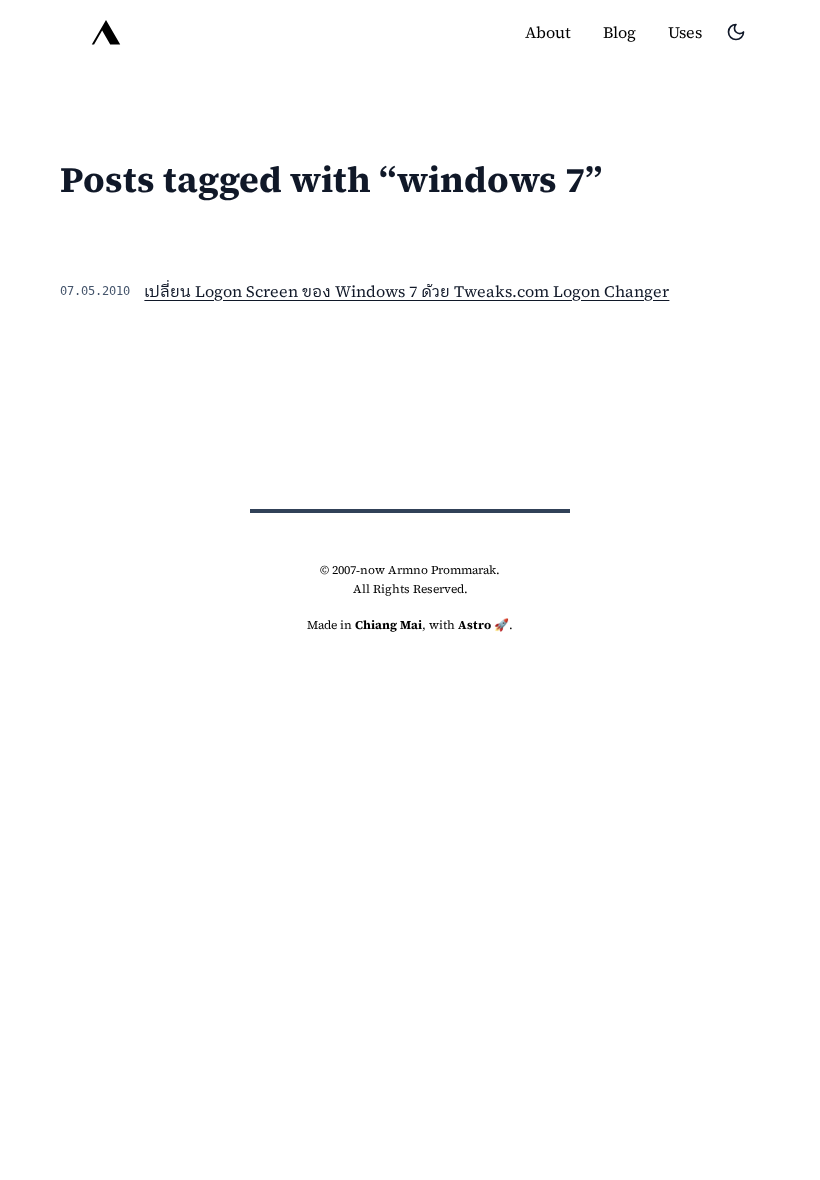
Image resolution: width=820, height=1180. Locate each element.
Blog (619, 32)
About (548, 32)
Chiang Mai (388, 625)
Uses (685, 32)
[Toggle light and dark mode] (736, 32)
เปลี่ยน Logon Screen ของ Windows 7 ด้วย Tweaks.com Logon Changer (406, 291)
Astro (474, 625)
